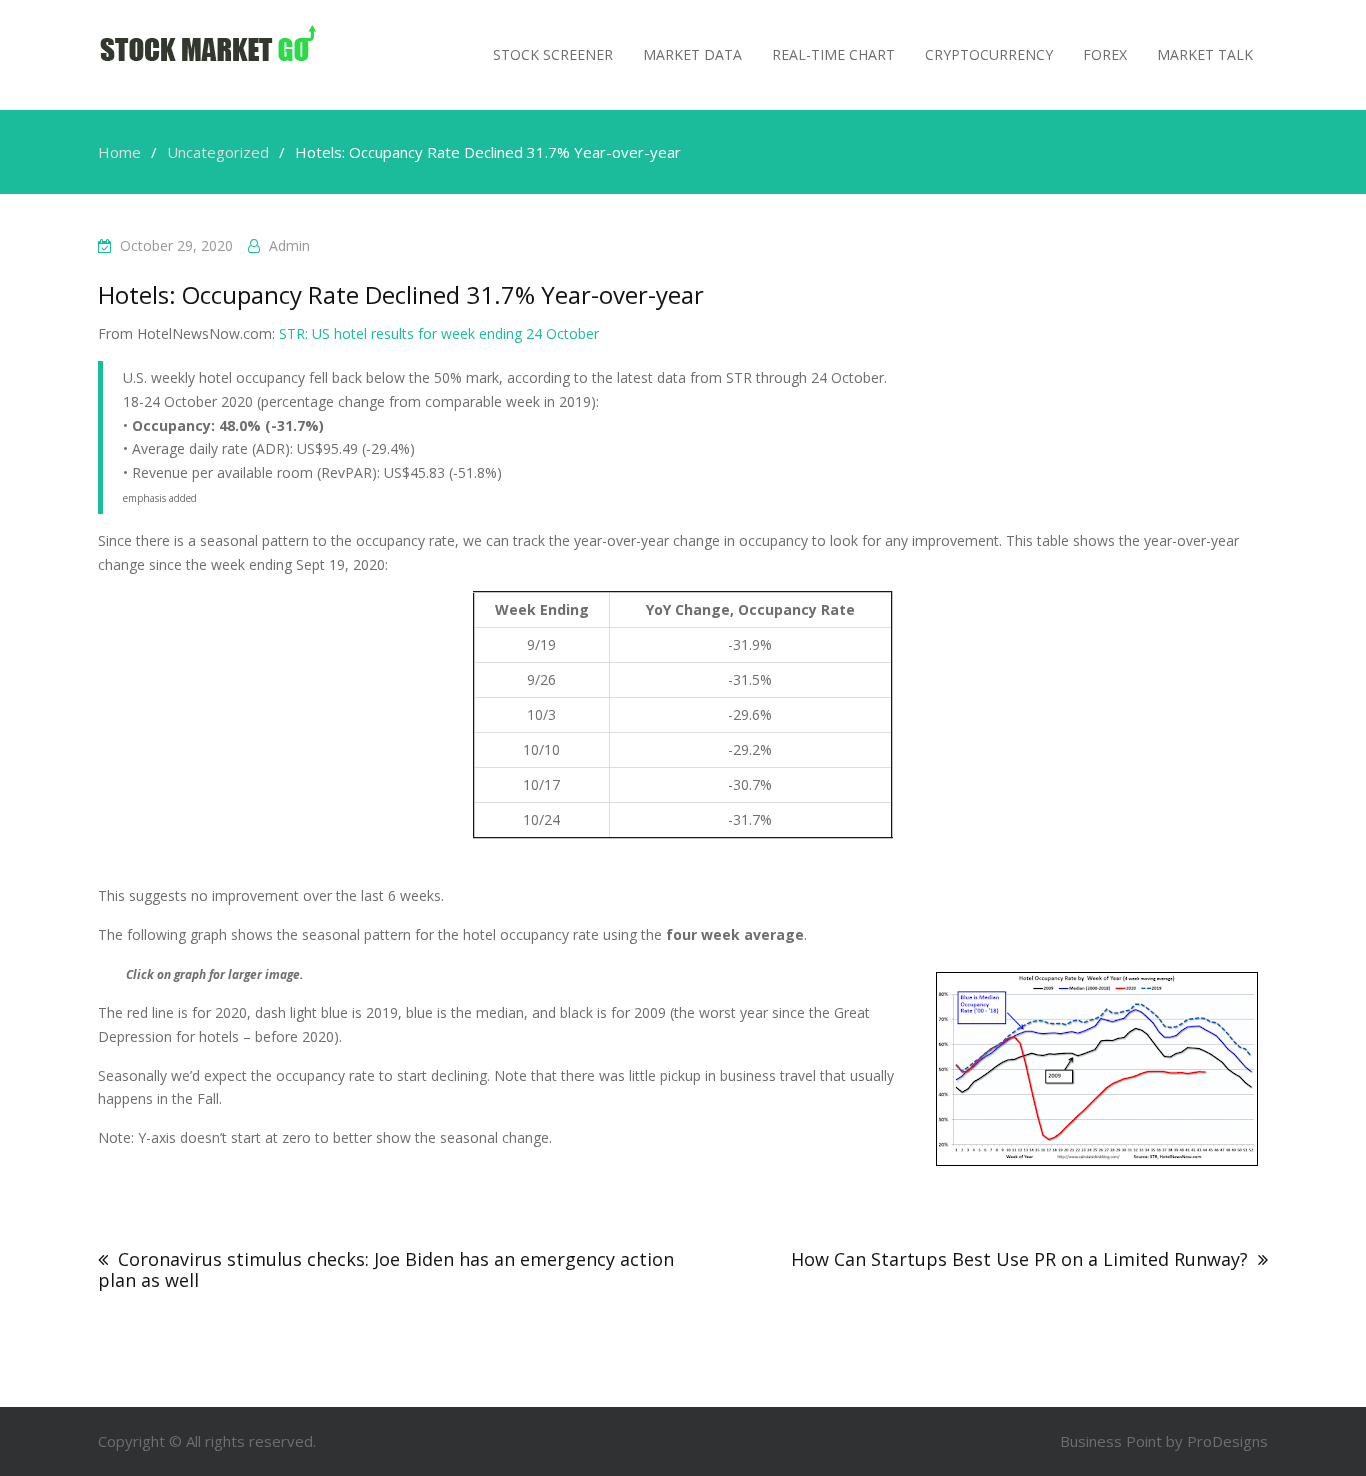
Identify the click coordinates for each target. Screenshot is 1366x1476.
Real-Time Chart (833, 54)
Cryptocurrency (989, 54)
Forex (1105, 54)
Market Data (692, 54)
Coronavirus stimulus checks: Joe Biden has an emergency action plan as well (386, 1269)
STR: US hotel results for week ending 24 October (439, 333)
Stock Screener (553, 54)
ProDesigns (1227, 1441)
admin (289, 245)
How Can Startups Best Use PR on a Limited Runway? (1019, 1259)
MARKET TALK (1205, 54)
